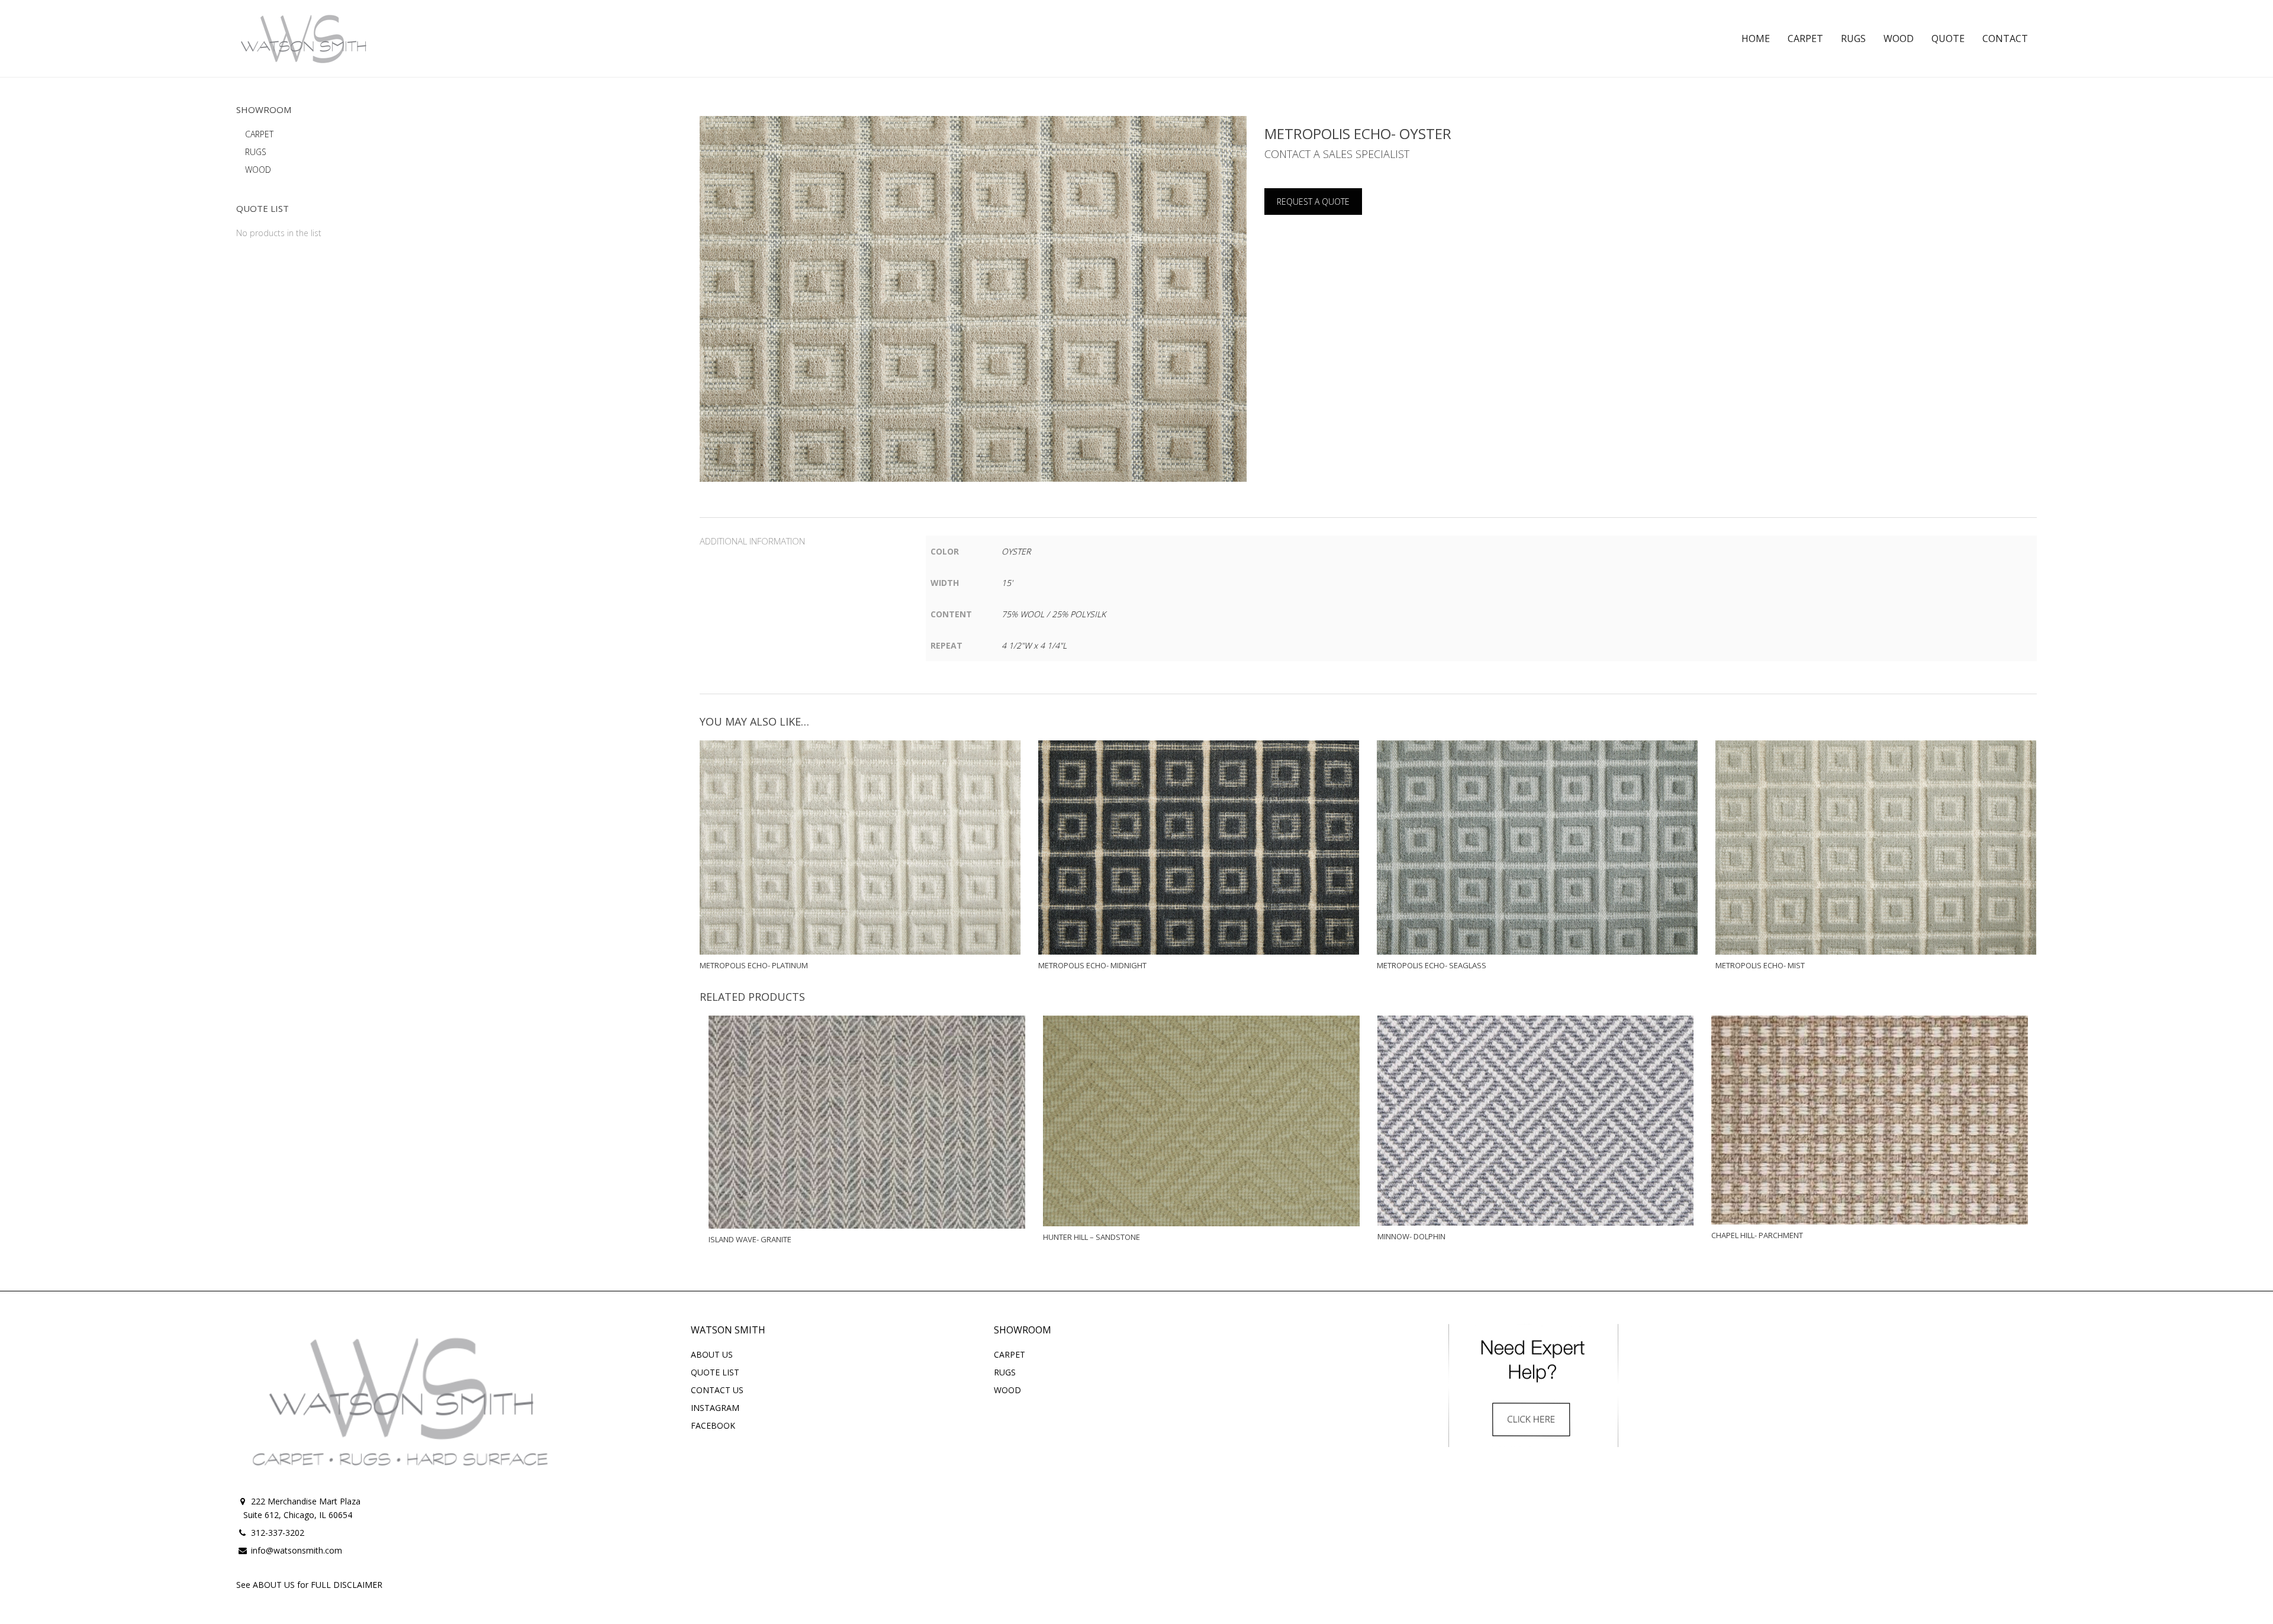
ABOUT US (712, 1354)
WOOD (258, 170)
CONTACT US (717, 1390)
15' (1007, 583)
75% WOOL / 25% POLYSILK (1054, 614)
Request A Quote (1313, 202)
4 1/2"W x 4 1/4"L (1034, 645)
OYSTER (1016, 551)
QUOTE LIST (715, 1372)
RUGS (256, 152)
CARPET (259, 134)
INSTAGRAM (715, 1408)
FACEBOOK (713, 1425)
